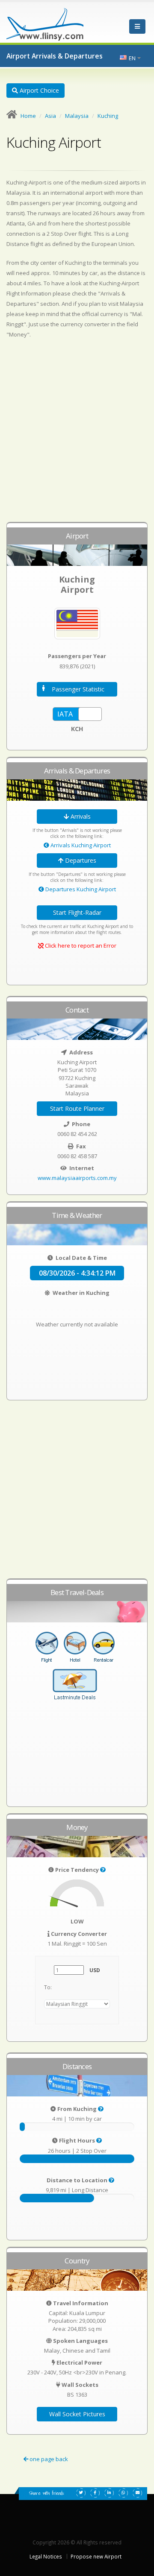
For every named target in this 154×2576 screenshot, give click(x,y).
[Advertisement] (77, 434)
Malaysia (77, 116)
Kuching (108, 116)
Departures (80, 860)
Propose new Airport (96, 2556)
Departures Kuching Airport (80, 889)
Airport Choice (38, 90)
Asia (50, 116)
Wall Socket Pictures (77, 2414)
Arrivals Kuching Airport (80, 845)
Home (28, 116)
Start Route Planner (77, 1108)
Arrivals (80, 816)
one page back (48, 2459)
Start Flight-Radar (77, 912)
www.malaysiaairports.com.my (77, 1178)
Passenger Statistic (78, 689)
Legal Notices (46, 2556)
